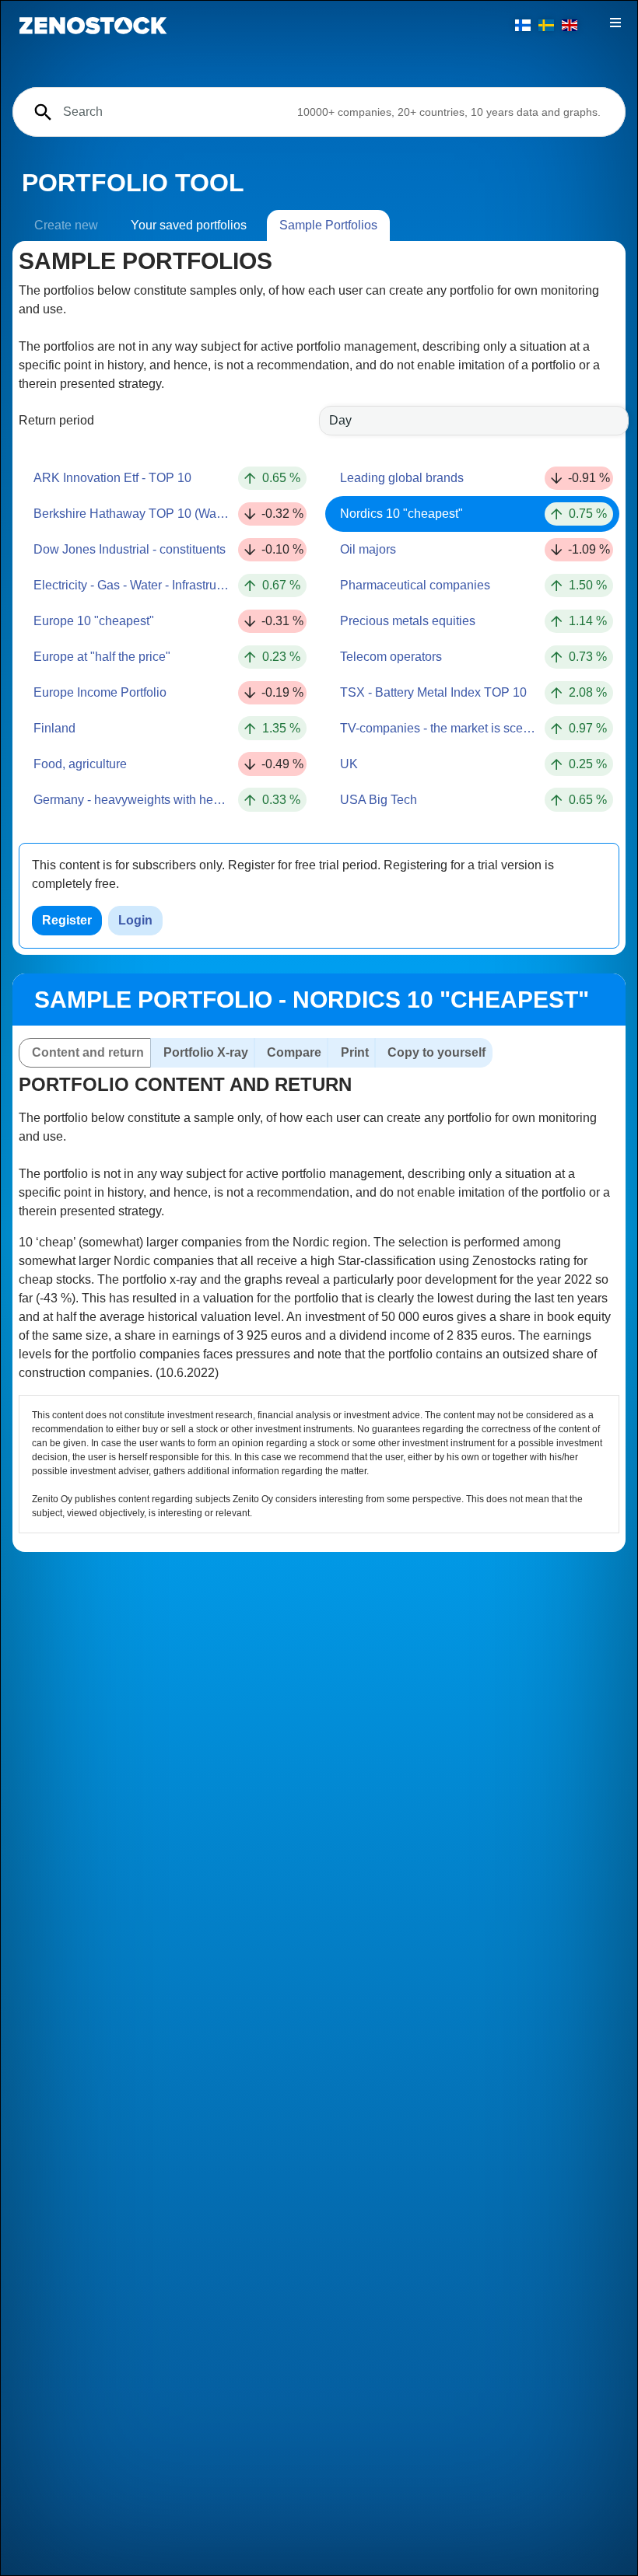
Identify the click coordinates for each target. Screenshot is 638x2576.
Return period (56, 420)
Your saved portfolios (189, 225)
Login (135, 920)
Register (67, 920)
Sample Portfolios (328, 225)
